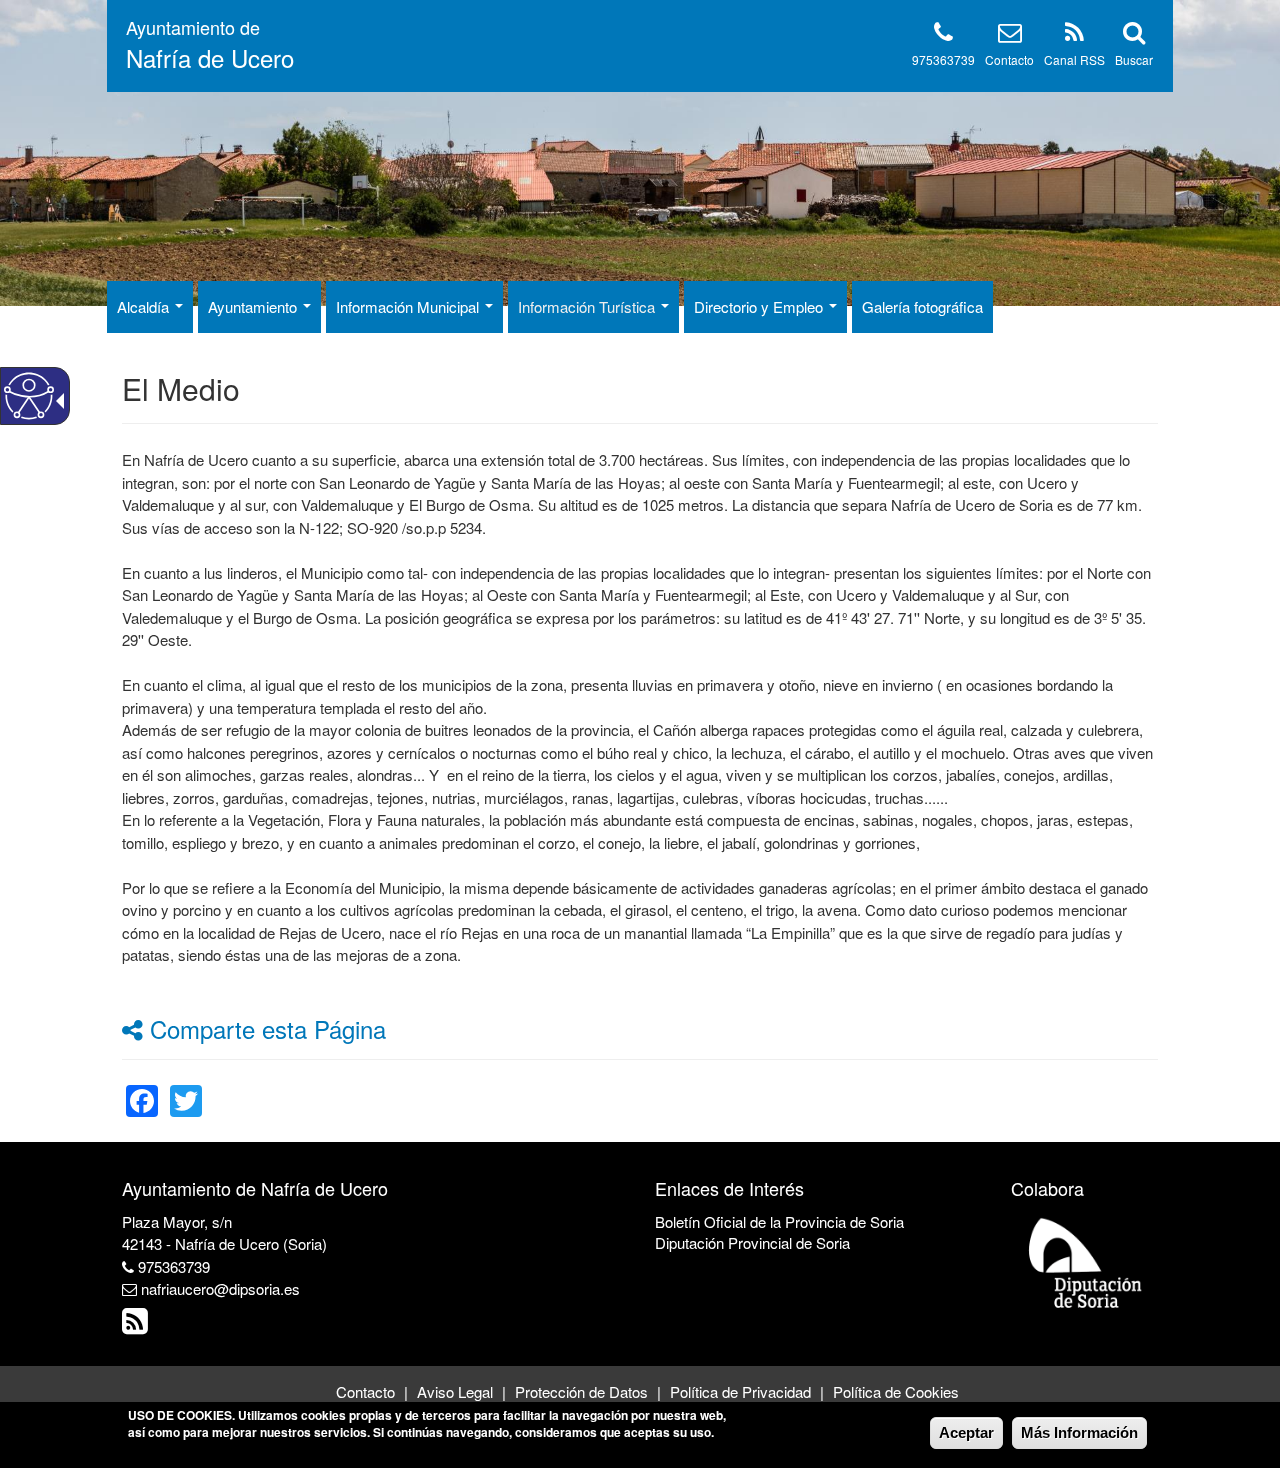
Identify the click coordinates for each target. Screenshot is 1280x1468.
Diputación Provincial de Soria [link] (752, 1242)
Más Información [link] (1079, 1432)
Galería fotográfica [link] (922, 306)
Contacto (1009, 59)
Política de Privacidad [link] (740, 1391)
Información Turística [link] (588, 306)
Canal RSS (1074, 59)
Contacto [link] (365, 1391)
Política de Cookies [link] (896, 1391)
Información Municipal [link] (409, 306)
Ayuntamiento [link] (254, 306)
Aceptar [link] (966, 1432)
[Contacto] (1010, 35)
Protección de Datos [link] (581, 1391)
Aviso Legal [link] (455, 1391)
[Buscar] (1134, 35)
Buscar (1134, 59)
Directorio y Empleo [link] (760, 306)
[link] (142, 1088)
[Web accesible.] (29, 396)
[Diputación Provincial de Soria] (1086, 1261)
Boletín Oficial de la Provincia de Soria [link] (779, 1221)
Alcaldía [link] (145, 306)
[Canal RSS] (1074, 35)
